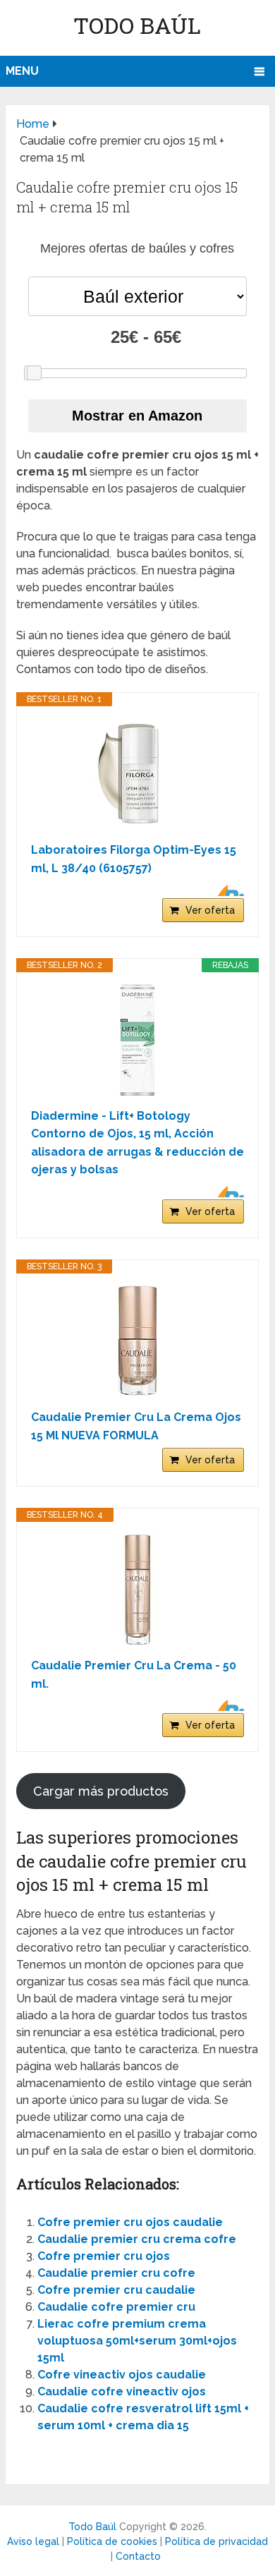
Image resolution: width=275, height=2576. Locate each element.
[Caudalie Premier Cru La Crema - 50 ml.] (137, 1590)
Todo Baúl (137, 25)
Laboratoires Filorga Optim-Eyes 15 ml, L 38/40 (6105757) (134, 859)
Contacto (138, 2556)
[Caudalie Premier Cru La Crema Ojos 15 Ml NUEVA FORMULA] (137, 1341)
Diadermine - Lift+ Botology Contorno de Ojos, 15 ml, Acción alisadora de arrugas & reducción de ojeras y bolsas (137, 1143)
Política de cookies (112, 2541)
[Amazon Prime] (225, 890)
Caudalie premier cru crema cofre (137, 2239)
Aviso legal (33, 2541)
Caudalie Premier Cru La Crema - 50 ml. (134, 1675)
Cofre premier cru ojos (104, 2256)
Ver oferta (210, 910)
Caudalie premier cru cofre (116, 2273)
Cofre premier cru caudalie (116, 2290)
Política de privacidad (216, 2541)
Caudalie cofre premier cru (116, 2307)
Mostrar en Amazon (137, 416)
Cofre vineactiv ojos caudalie (122, 2375)
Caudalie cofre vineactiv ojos (122, 2391)
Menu (22, 71)
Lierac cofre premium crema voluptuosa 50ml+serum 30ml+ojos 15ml (137, 2341)
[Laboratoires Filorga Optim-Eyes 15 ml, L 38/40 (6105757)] (137, 774)
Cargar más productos (101, 1791)
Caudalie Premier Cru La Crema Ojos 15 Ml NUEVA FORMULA (136, 1426)
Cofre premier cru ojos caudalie (130, 2222)
